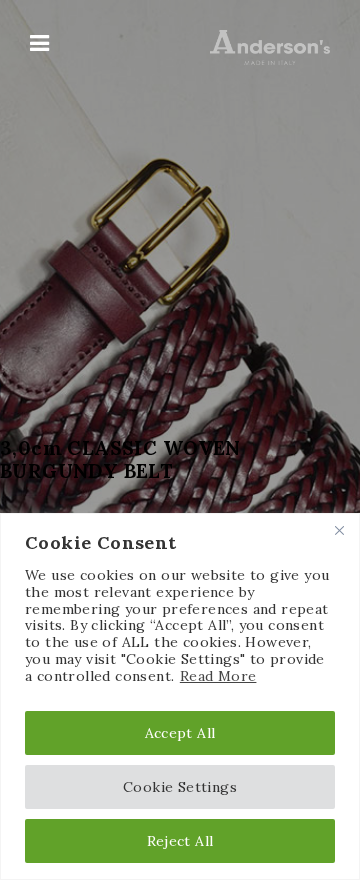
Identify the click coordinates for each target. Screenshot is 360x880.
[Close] (339, 530)
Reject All (180, 841)
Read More (218, 676)
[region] (180, 696)
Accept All (180, 733)
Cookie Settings (180, 787)
